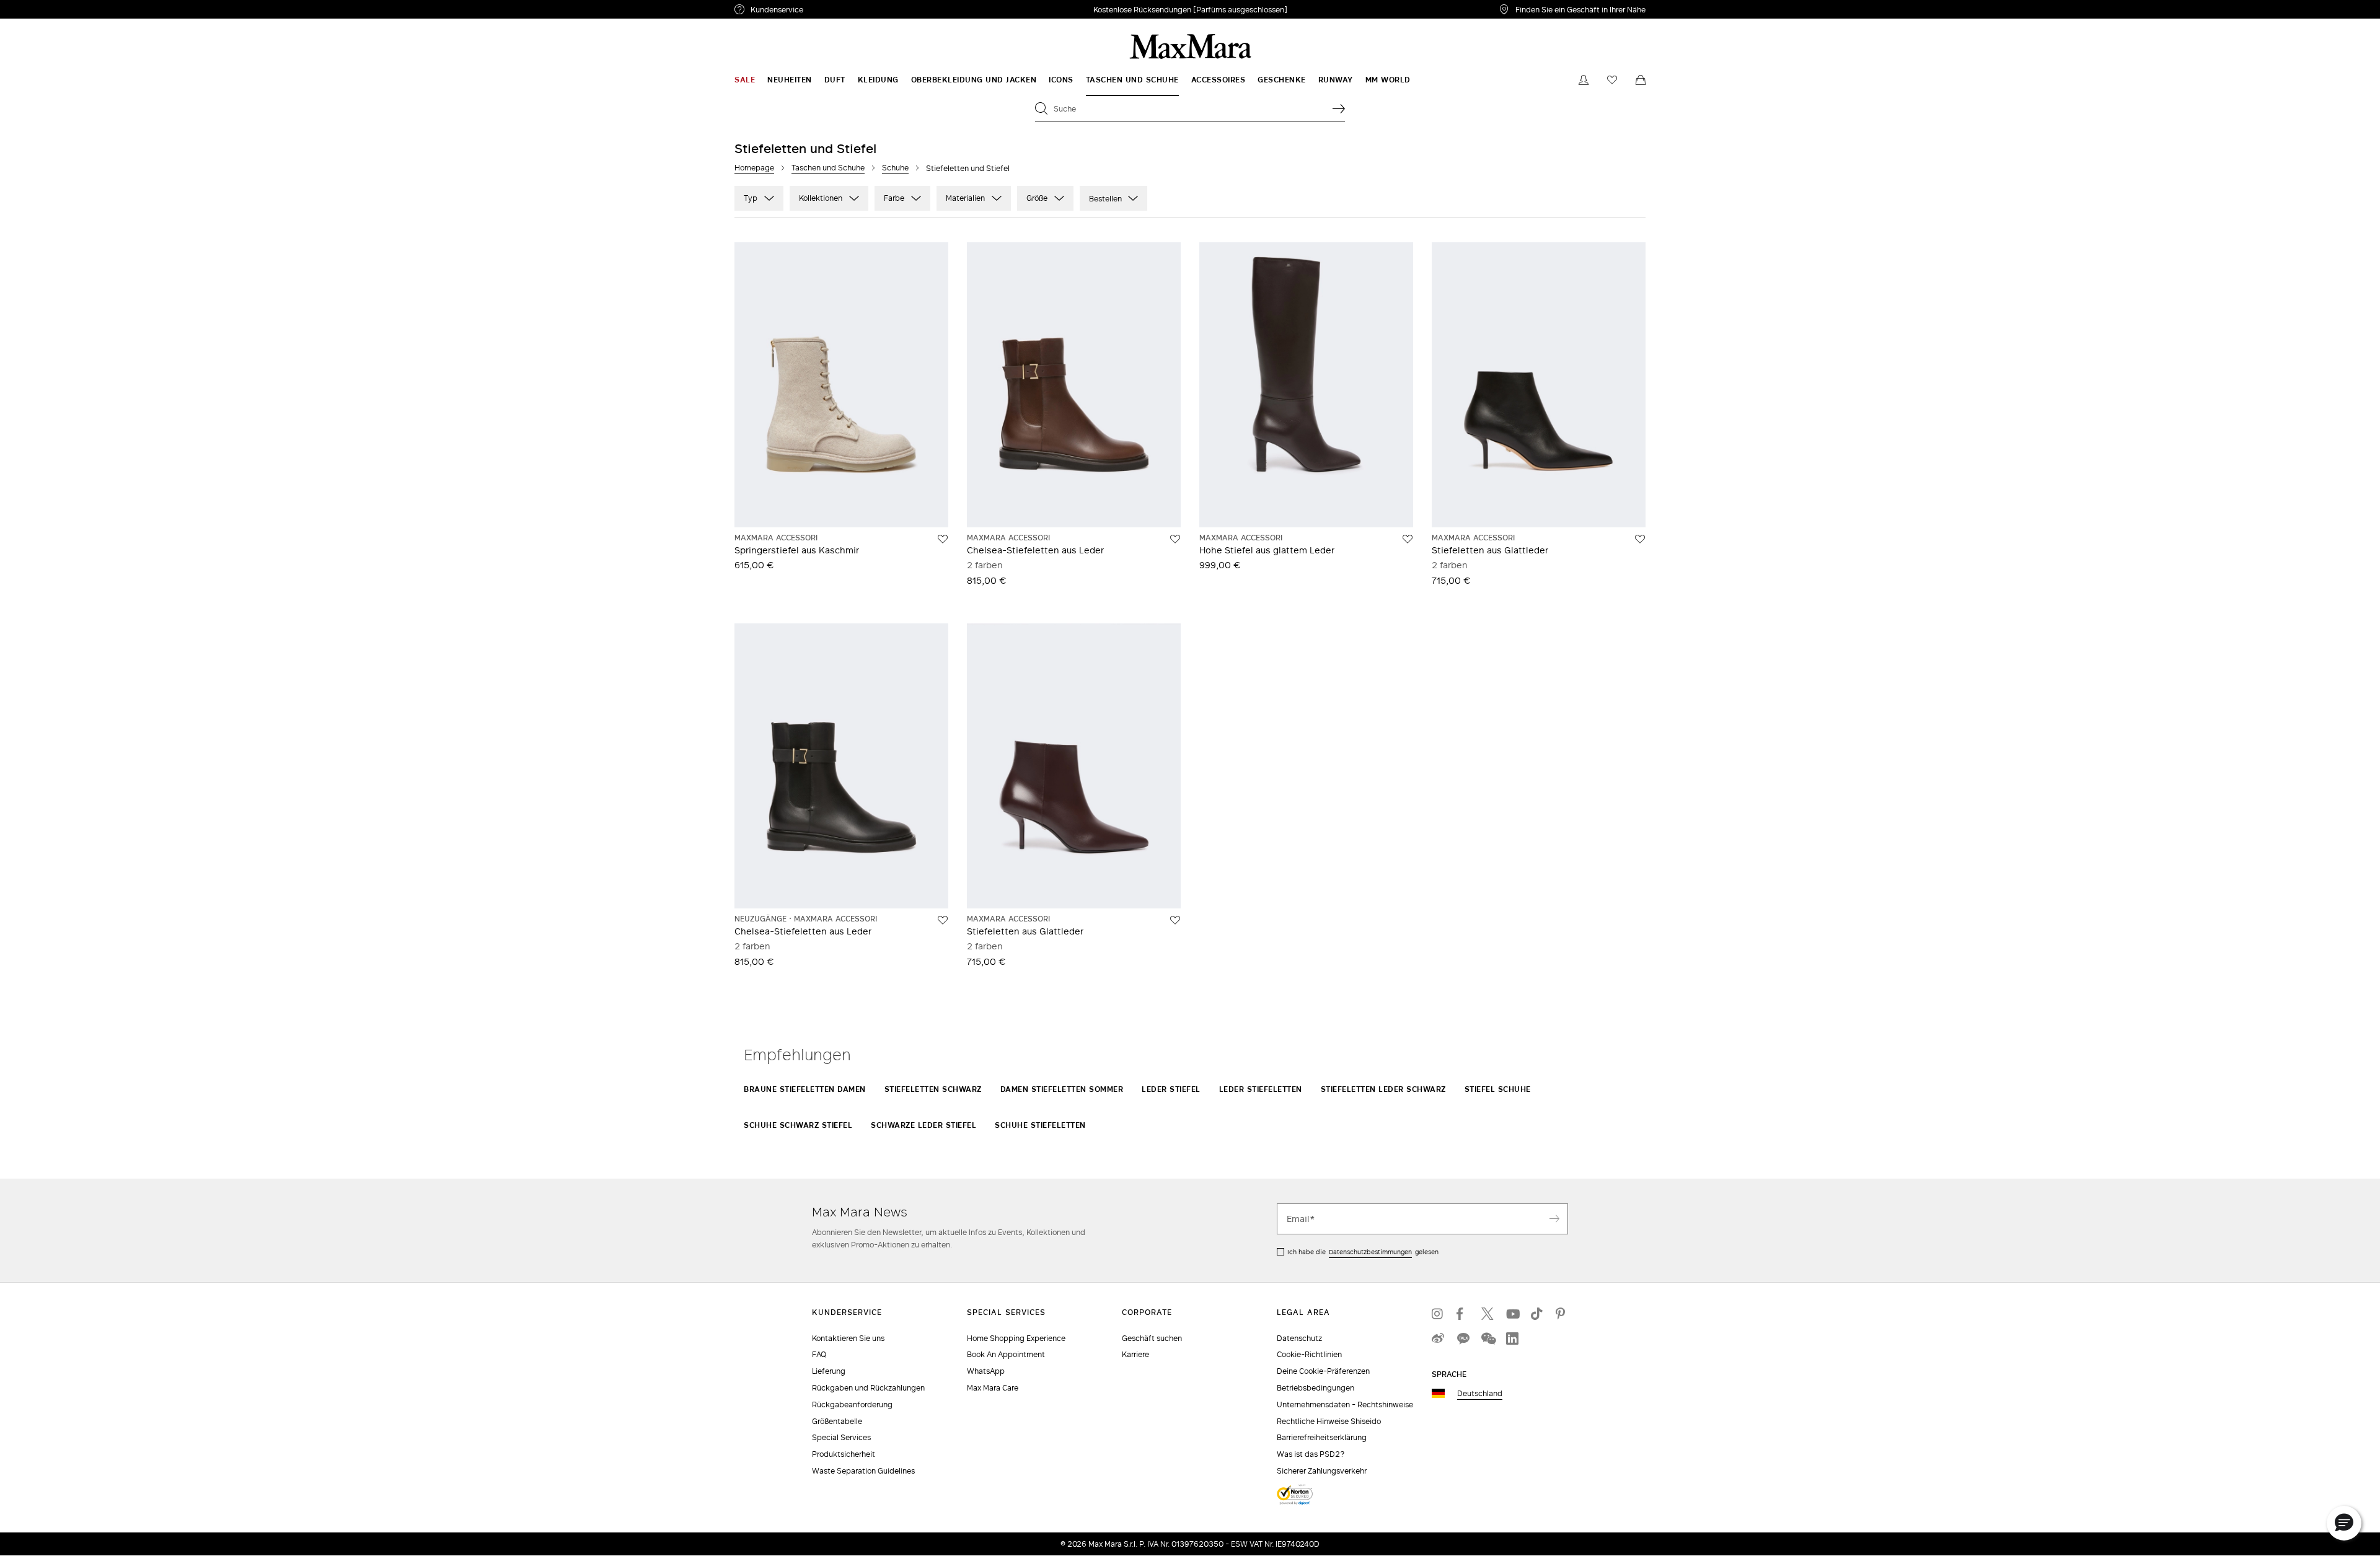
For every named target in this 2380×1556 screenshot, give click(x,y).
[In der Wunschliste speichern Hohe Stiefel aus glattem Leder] (1408, 539)
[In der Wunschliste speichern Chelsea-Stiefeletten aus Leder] (1175, 539)
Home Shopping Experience (1016, 1338)
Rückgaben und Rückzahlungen (868, 1388)
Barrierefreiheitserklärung (1322, 1437)
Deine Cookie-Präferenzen (1323, 1371)
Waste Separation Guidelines (863, 1471)
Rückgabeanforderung (852, 1404)
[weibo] (1438, 1338)
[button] (2344, 1523)
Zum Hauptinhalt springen (56, 7)
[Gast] (1584, 80)
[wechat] (1487, 1338)
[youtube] (1512, 1314)
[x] (1487, 1314)
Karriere (1135, 1354)
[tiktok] (1537, 1314)
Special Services (841, 1437)
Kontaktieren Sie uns (848, 1338)
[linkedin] (1512, 1338)
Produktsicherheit (844, 1454)
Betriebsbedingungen (1316, 1388)
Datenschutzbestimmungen (1370, 1252)
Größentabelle (837, 1421)
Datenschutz (1299, 1338)
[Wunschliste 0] (1612, 80)
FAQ (819, 1354)
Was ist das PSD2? (1311, 1454)
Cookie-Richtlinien (1309, 1354)
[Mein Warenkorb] (1641, 80)
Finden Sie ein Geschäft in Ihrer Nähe (1580, 9)
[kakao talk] (1463, 1338)
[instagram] (1438, 1314)
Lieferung (829, 1371)
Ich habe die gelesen (1363, 1252)
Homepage (754, 168)
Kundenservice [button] (835, 11)
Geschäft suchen (1152, 1338)
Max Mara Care (993, 1388)
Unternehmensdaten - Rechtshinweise (1345, 1404)
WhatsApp (986, 1371)
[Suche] (1339, 108)
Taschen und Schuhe (828, 168)
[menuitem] (745, 80)
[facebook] (1463, 1314)
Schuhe (895, 168)
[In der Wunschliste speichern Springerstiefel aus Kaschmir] (943, 539)
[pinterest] (1562, 1314)
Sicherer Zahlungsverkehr (1322, 1471)
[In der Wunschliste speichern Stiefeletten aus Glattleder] (1640, 539)
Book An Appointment (1006, 1354)
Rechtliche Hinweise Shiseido (1329, 1421)
